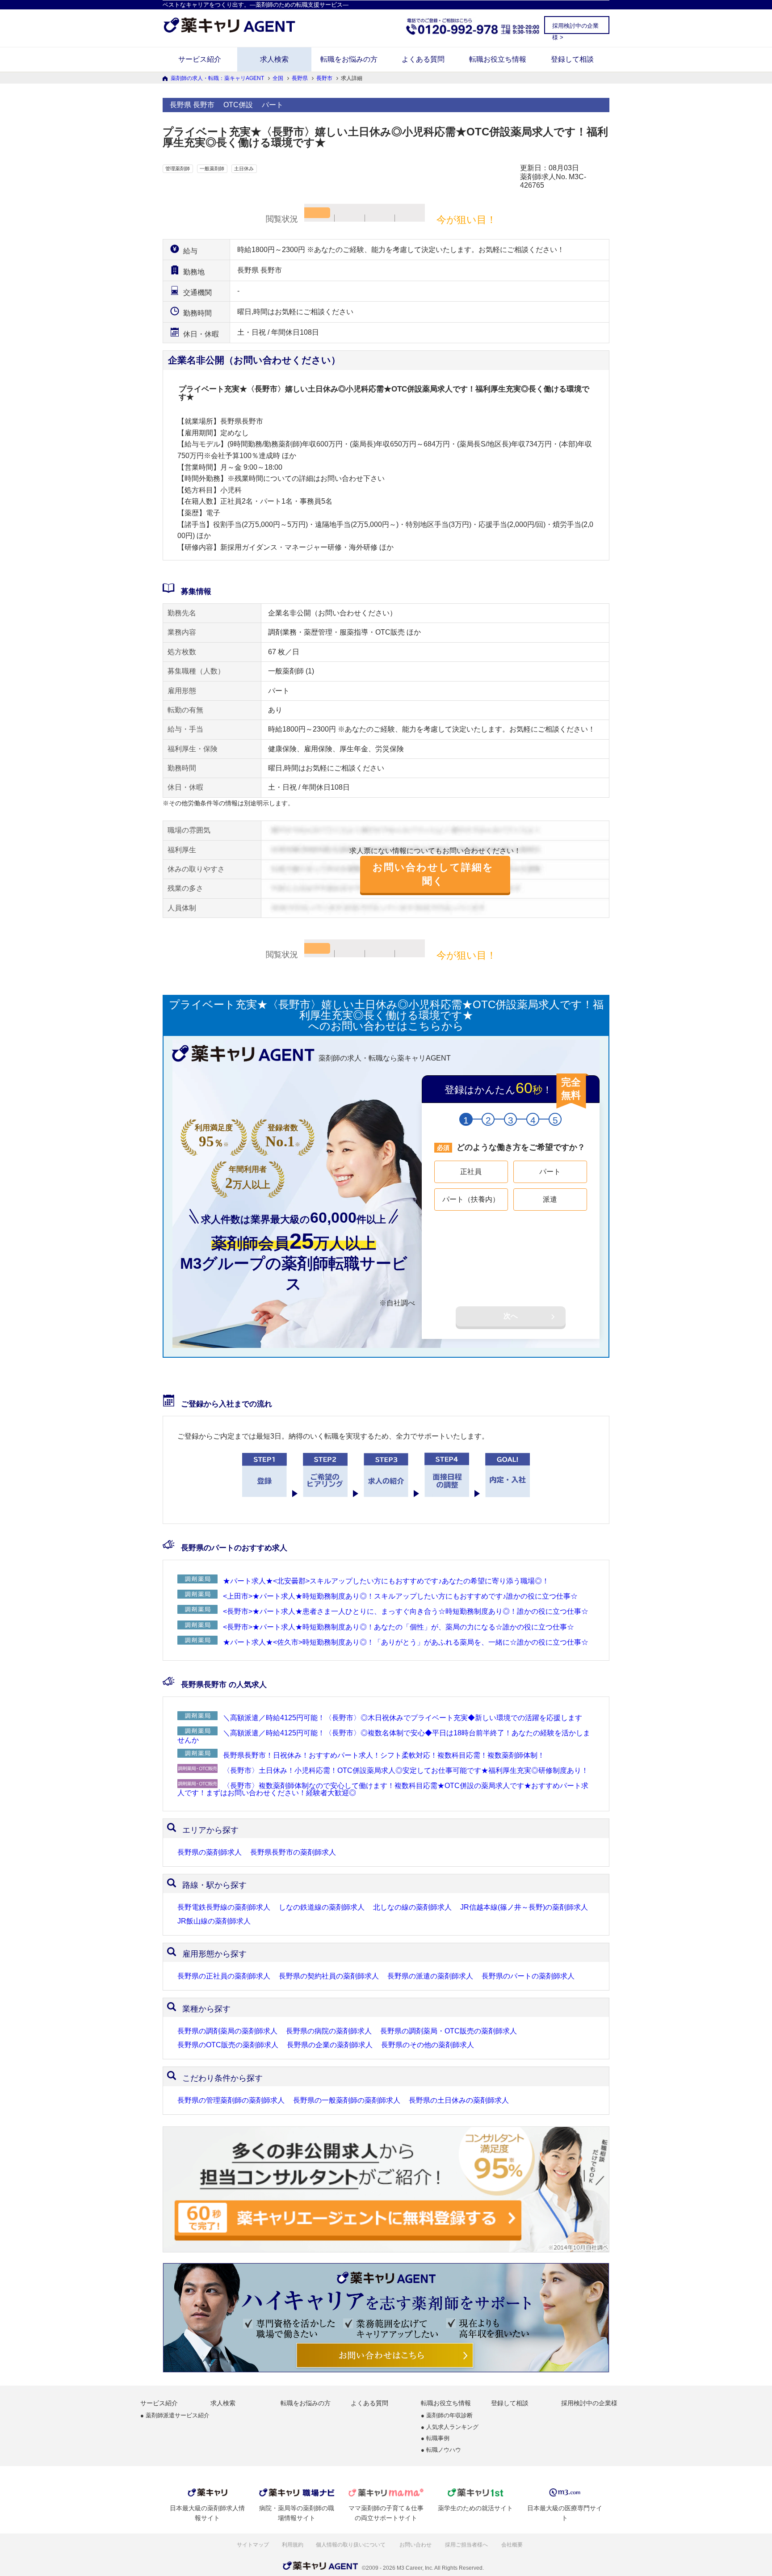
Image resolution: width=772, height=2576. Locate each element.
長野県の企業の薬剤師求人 (330, 2045)
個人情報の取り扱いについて (351, 2545)
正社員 (471, 1172)
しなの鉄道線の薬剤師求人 (322, 1907)
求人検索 (274, 59)
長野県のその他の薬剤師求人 (428, 2045)
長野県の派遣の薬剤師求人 (430, 1976)
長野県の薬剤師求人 (210, 1852)
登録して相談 (572, 59)
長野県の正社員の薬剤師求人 (224, 1976)
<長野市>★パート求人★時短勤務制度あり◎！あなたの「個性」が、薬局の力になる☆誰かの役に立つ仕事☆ (399, 1627)
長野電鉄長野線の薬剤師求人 (224, 1907)
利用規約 (293, 2545)
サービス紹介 (200, 59)
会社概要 (513, 2545)
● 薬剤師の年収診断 (447, 2416)
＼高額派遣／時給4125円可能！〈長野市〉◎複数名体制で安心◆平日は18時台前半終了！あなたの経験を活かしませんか (384, 1736)
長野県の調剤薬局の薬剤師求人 (227, 2031)
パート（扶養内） (471, 1199)
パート (550, 1172)
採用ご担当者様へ (467, 2545)
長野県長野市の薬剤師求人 (293, 1852)
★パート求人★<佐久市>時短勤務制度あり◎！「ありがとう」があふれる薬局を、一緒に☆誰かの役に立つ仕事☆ (406, 1642)
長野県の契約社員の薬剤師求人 (329, 1976)
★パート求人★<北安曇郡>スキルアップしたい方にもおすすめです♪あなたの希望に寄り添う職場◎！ (386, 1581)
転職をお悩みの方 (349, 59)
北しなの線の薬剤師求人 (412, 1907)
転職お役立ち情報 (498, 59)
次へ (511, 1316)
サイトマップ (253, 2545)
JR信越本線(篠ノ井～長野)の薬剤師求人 (524, 1907)
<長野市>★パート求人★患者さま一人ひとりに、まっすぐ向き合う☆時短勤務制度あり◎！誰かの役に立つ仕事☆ (406, 1611)
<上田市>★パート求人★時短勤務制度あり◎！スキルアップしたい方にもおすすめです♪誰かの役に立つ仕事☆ (400, 1596)
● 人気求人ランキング (450, 2427)
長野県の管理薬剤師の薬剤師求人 (231, 2100)
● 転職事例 (435, 2439)
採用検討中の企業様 (589, 2403)
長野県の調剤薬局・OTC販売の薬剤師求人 (449, 2031)
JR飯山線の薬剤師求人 (214, 1921)
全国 (278, 78)
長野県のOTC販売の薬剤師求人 (228, 2045)
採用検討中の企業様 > (575, 28)
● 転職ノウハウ (441, 2450)
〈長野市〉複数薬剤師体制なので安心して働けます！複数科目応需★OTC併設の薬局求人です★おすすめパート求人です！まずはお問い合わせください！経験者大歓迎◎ (383, 1789)
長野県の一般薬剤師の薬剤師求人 (347, 2100)
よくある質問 (423, 59)
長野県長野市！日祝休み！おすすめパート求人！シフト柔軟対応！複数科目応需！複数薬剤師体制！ (384, 1755)
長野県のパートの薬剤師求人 (528, 1976)
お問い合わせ (416, 2545)
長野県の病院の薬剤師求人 (329, 2031)
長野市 (324, 78)
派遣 (550, 1199)
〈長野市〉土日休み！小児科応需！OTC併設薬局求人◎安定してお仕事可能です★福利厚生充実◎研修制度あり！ (406, 1770)
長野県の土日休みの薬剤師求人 (459, 2100)
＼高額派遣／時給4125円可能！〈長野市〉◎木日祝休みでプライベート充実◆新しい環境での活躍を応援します (403, 1718)
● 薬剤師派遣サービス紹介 (175, 2416)
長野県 (300, 78)
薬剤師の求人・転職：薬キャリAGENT (217, 78)
